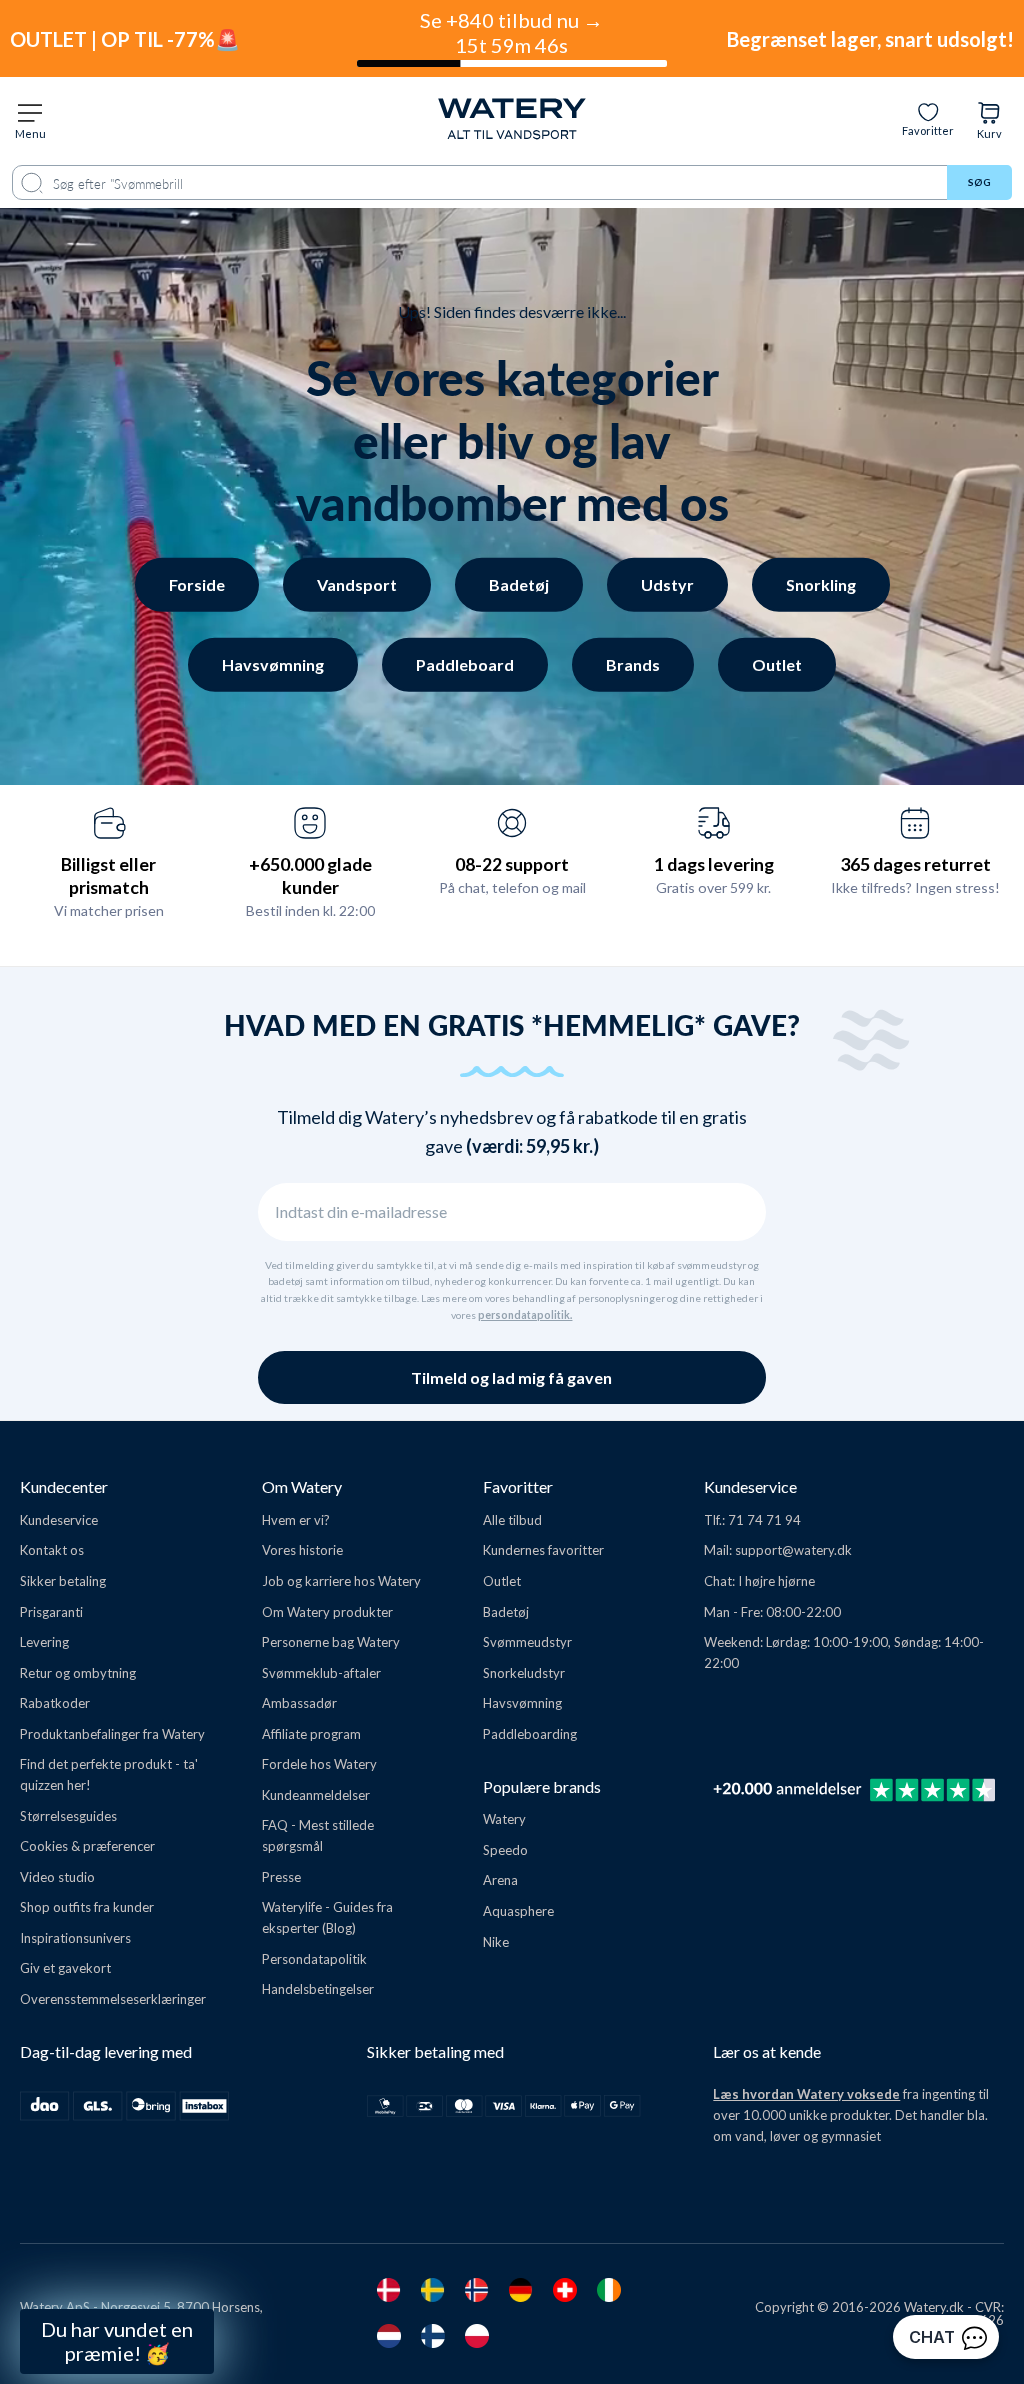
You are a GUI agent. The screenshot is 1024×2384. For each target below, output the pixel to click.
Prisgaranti (51, 1612)
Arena (500, 1880)
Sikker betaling (63, 1581)
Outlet (777, 664)
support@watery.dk (793, 1550)
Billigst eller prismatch (108, 875)
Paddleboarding (530, 1734)
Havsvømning (273, 664)
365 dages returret (915, 864)
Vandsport (357, 584)
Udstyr (667, 584)
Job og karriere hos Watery (341, 1581)
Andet (188, 2238)
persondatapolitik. (525, 1315)
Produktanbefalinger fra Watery (112, 1734)
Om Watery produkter (327, 1612)
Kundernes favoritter (543, 1550)
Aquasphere (518, 1911)
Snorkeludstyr (524, 1673)
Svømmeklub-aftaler (321, 1673)
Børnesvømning (188, 2189)
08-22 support (512, 864)
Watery (504, 1819)
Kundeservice (59, 1520)
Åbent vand (188, 2091)
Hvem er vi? (296, 1520)
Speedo (505, 1850)
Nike (496, 1942)
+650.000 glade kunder (310, 875)
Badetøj (519, 584)
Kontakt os (52, 1550)
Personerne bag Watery (331, 1642)
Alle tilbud (512, 1520)
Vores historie (302, 1550)
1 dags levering (714, 864)
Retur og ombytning (78, 1673)
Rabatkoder (55, 1703)
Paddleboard (465, 664)
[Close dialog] (338, 1834)
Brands (633, 664)
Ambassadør (299, 1703)
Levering (44, 1642)
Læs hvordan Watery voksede (806, 2094)
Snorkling (821, 584)
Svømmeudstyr (527, 1642)
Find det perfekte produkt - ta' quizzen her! (109, 1774)
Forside (197, 584)
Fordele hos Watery (319, 1764)
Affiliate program (311, 1734)
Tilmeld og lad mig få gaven (511, 1377)
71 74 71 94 (764, 1520)
